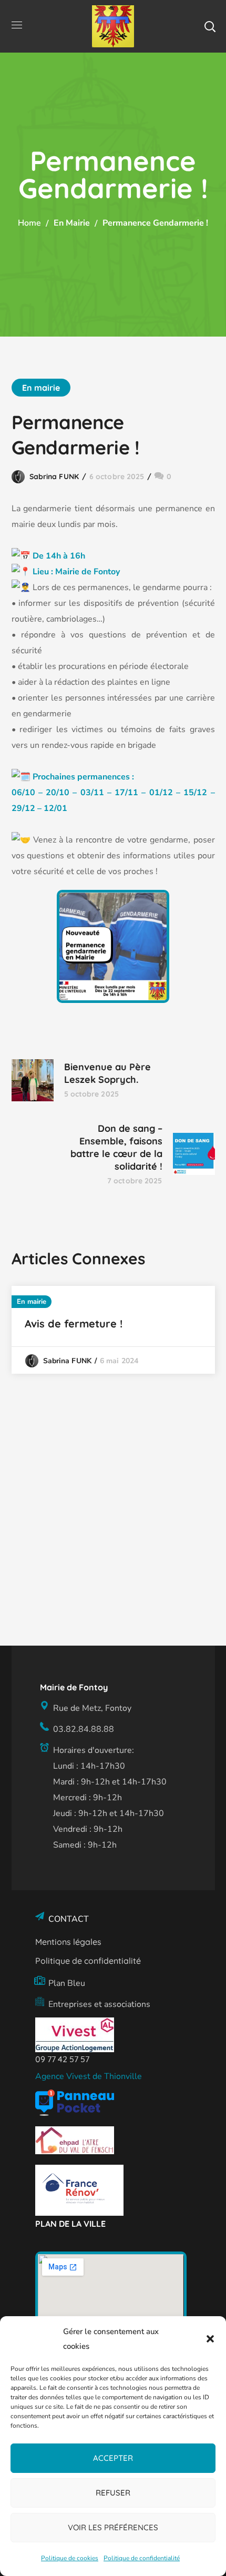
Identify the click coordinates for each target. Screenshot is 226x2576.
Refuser (113, 2493)
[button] (210, 2339)
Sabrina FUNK (54, 476)
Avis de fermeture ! (74, 1324)
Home (29, 223)
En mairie (72, 223)
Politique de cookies (70, 2558)
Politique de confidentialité (142, 2558)
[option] (113, 1330)
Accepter (113, 2458)
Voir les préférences (113, 2527)
